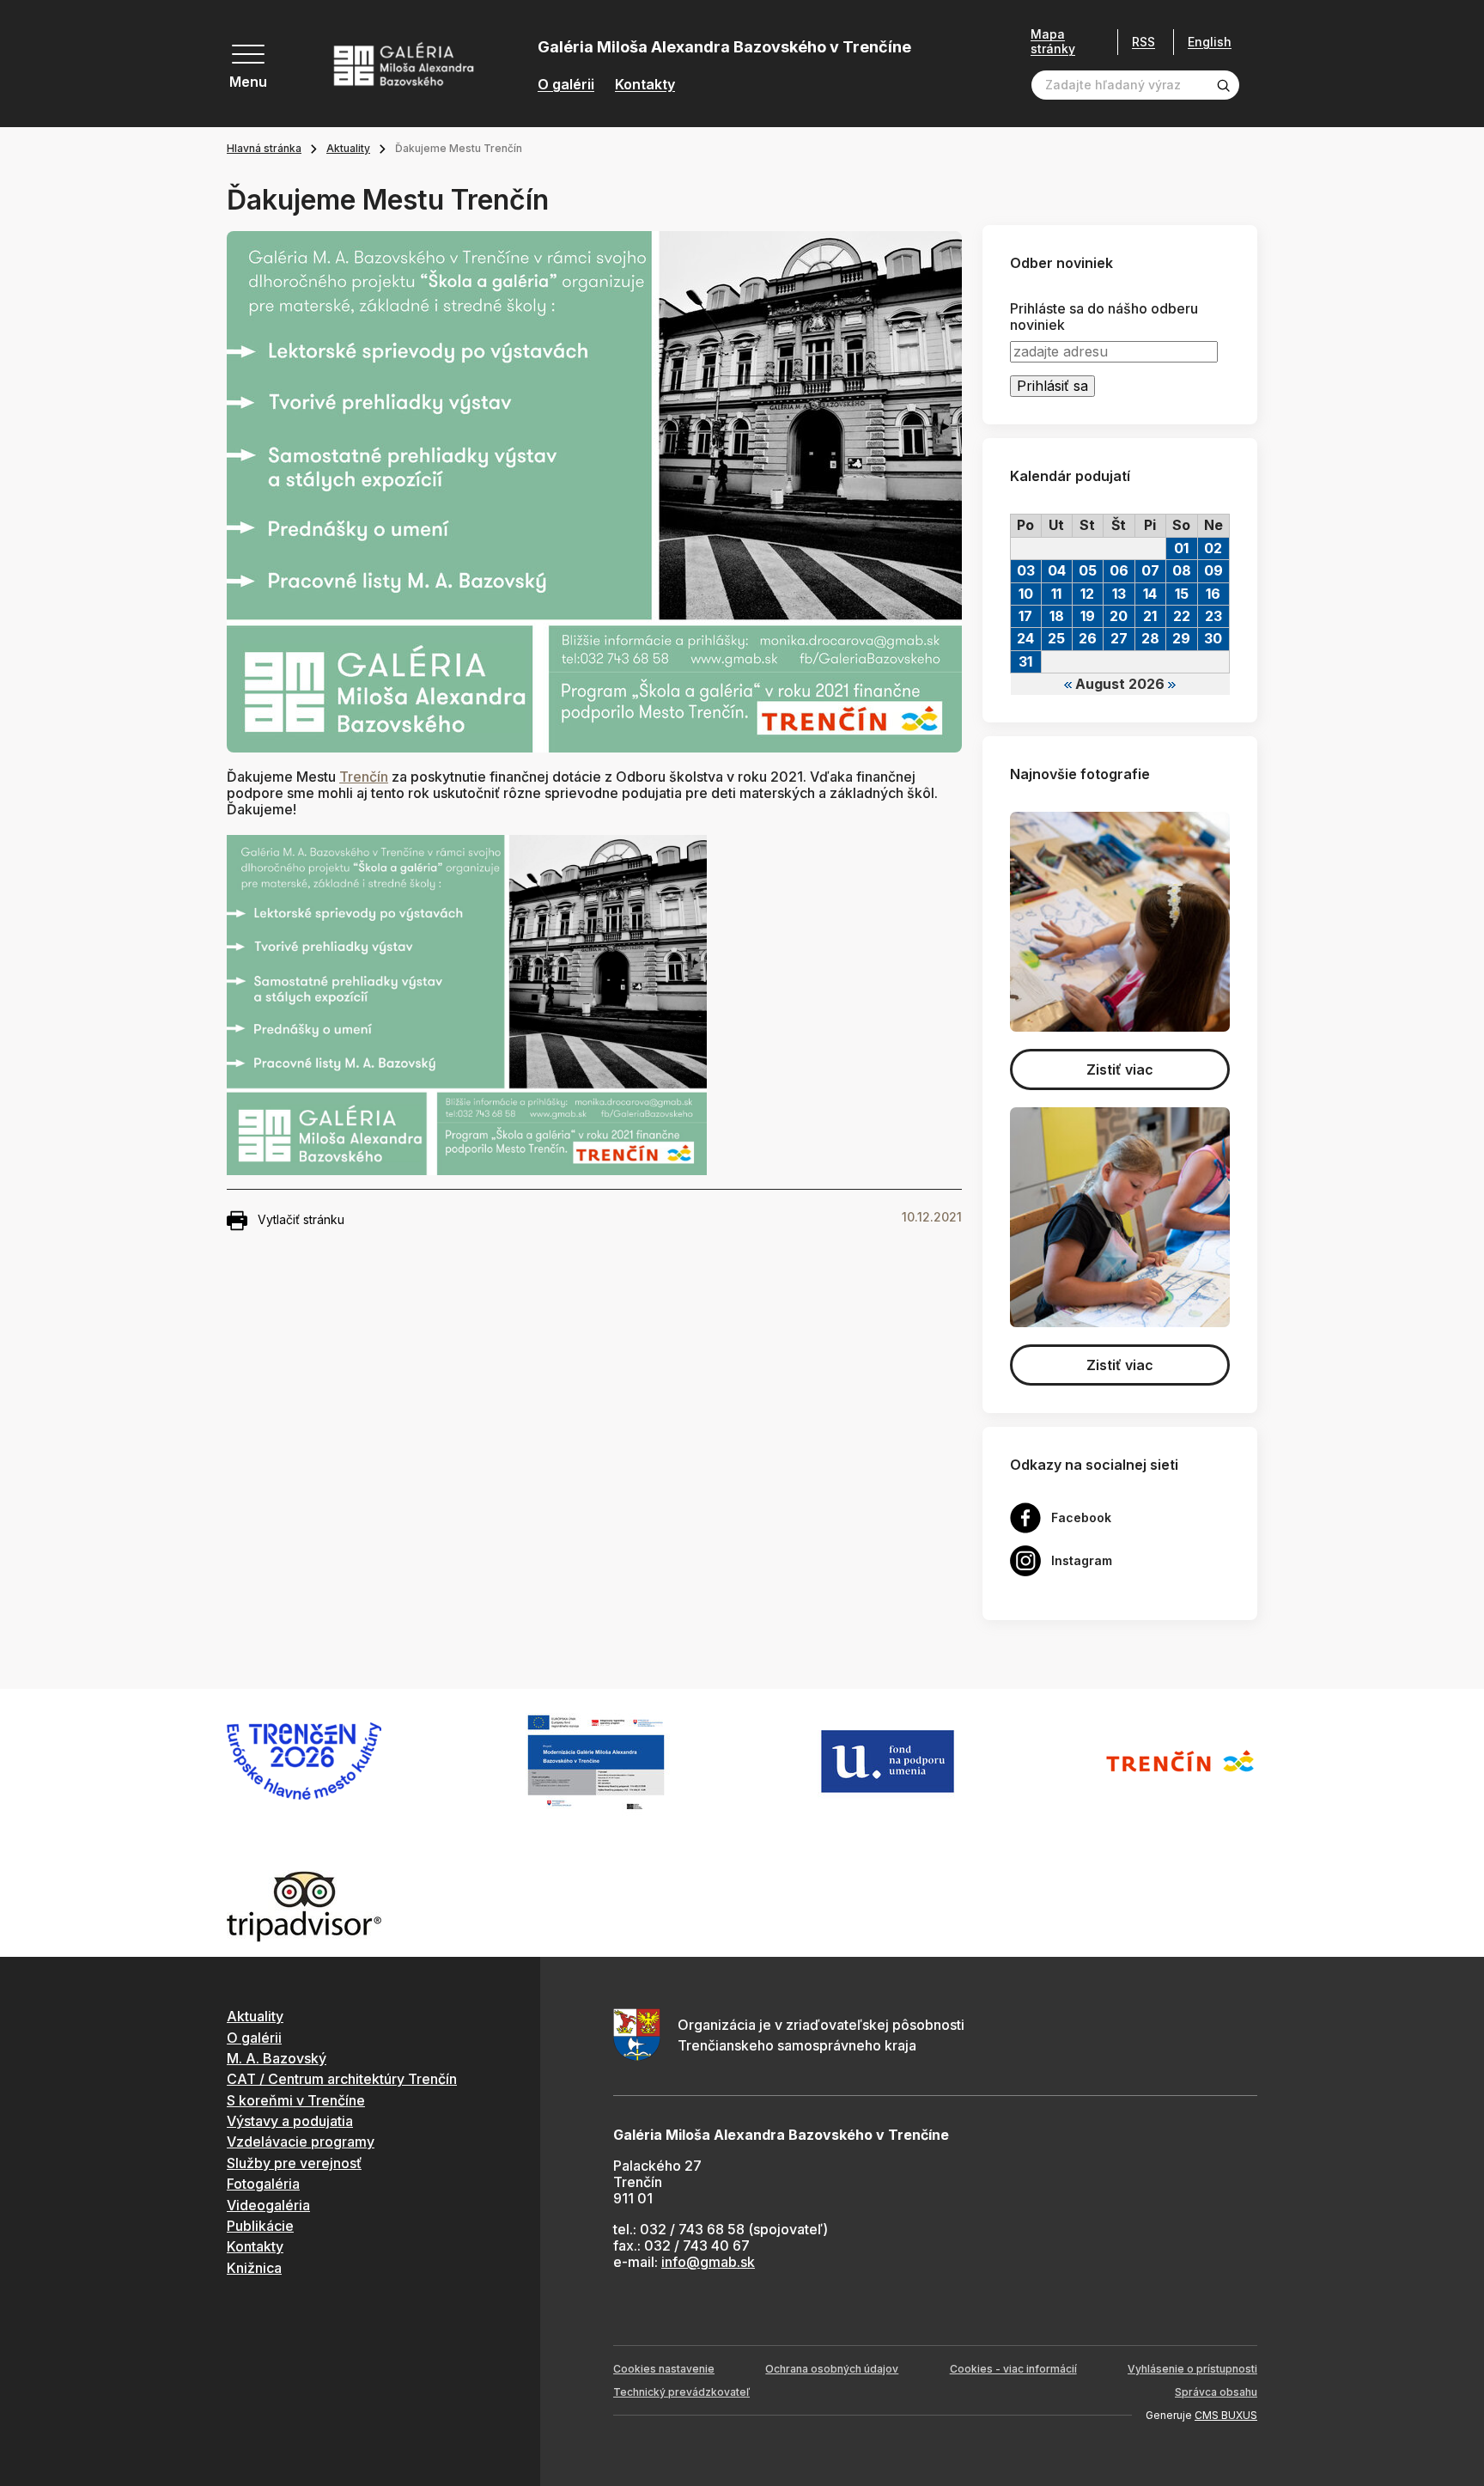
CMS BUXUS (1226, 2415)
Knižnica (254, 2268)
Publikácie (260, 2226)
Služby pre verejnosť (294, 2163)
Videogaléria (268, 2205)
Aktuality (348, 148)
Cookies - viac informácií (1013, 2369)
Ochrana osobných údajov (832, 2369)
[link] (364, 777)
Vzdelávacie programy (301, 2142)
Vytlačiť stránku (301, 1219)
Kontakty (645, 85)
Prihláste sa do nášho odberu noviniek (1104, 317)
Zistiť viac (1120, 1069)
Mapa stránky (1053, 42)
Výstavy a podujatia (290, 2121)
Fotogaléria (263, 2184)
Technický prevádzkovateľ (681, 2392)
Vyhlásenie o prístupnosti (1192, 2369)
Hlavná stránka (264, 148)
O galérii (566, 85)
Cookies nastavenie (664, 2369)
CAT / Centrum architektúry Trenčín (342, 2079)
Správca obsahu (1216, 2392)
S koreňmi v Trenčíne (296, 2100)
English (1210, 42)
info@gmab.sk (708, 2262)
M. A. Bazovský (277, 2058)
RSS (1143, 42)
